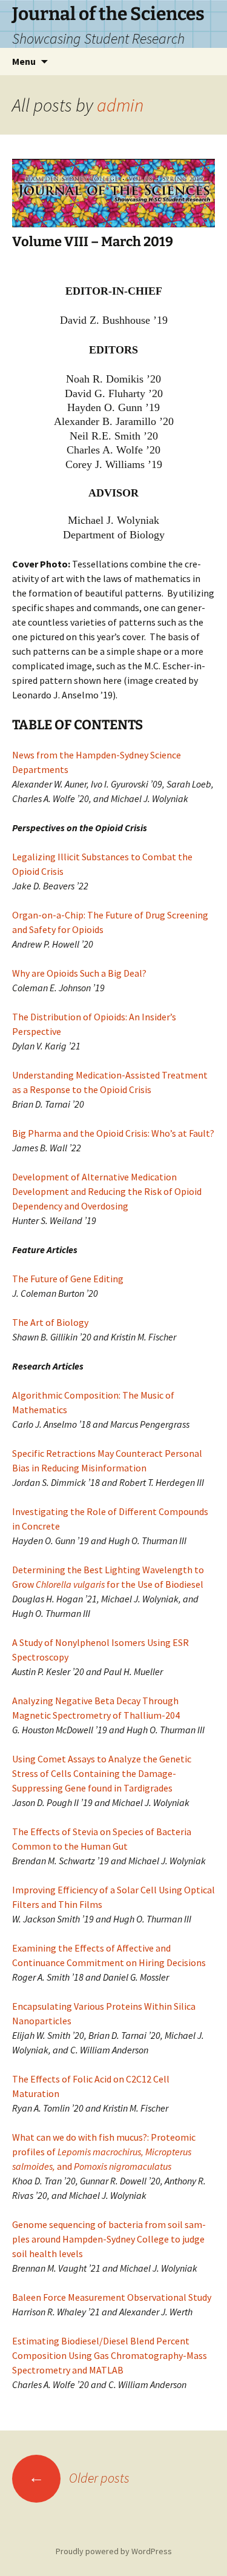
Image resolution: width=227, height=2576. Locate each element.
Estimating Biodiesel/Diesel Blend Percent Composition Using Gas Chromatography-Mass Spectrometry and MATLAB (110, 2355)
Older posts (79, 2478)
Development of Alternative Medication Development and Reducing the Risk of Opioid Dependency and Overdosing (107, 1191)
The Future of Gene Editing (68, 1279)
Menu (24, 61)
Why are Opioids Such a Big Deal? (79, 973)
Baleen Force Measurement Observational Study (112, 2297)
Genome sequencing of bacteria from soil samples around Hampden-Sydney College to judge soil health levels (109, 2239)
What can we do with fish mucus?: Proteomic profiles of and (104, 2152)
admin (120, 105)
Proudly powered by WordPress (114, 2551)
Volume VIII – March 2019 (93, 242)
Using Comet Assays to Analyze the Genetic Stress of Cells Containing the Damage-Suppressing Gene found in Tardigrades (102, 1773)
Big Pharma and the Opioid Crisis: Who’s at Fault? (113, 1133)
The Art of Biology (50, 1322)
